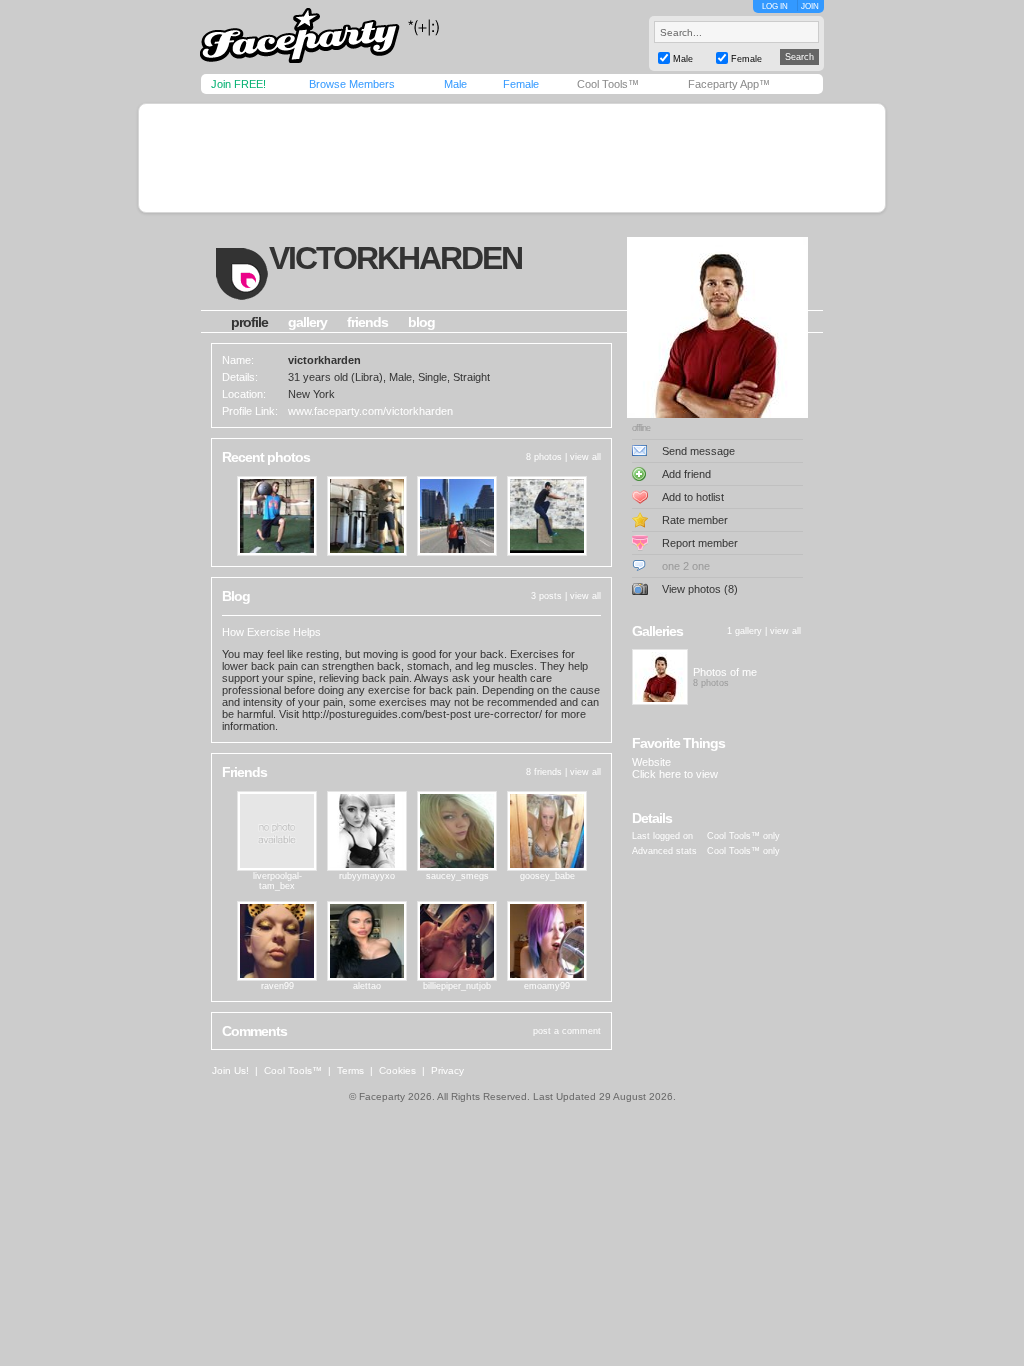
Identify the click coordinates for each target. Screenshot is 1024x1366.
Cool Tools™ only (743, 836)
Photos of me (725, 672)
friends (367, 322)
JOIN (810, 6)
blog (421, 322)
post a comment (567, 1031)
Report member (700, 543)
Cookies (397, 1070)
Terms (350, 1070)
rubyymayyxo (367, 876)
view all (585, 457)
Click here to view (675, 774)
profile (249, 322)
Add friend (686, 474)
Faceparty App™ (729, 84)
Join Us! (230, 1070)
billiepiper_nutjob (457, 986)
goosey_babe (547, 876)
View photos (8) (700, 589)
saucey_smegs (457, 876)
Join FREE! (238, 84)
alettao (367, 986)
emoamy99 (547, 986)
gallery (307, 322)
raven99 (277, 986)
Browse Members (352, 84)
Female (521, 84)
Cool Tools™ (608, 84)
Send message (698, 451)
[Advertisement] (512, 158)
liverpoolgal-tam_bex (277, 881)
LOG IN (775, 6)
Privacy (447, 1070)
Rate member (695, 520)
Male (455, 84)
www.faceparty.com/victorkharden (370, 411)
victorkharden (395, 258)
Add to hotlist (693, 497)
